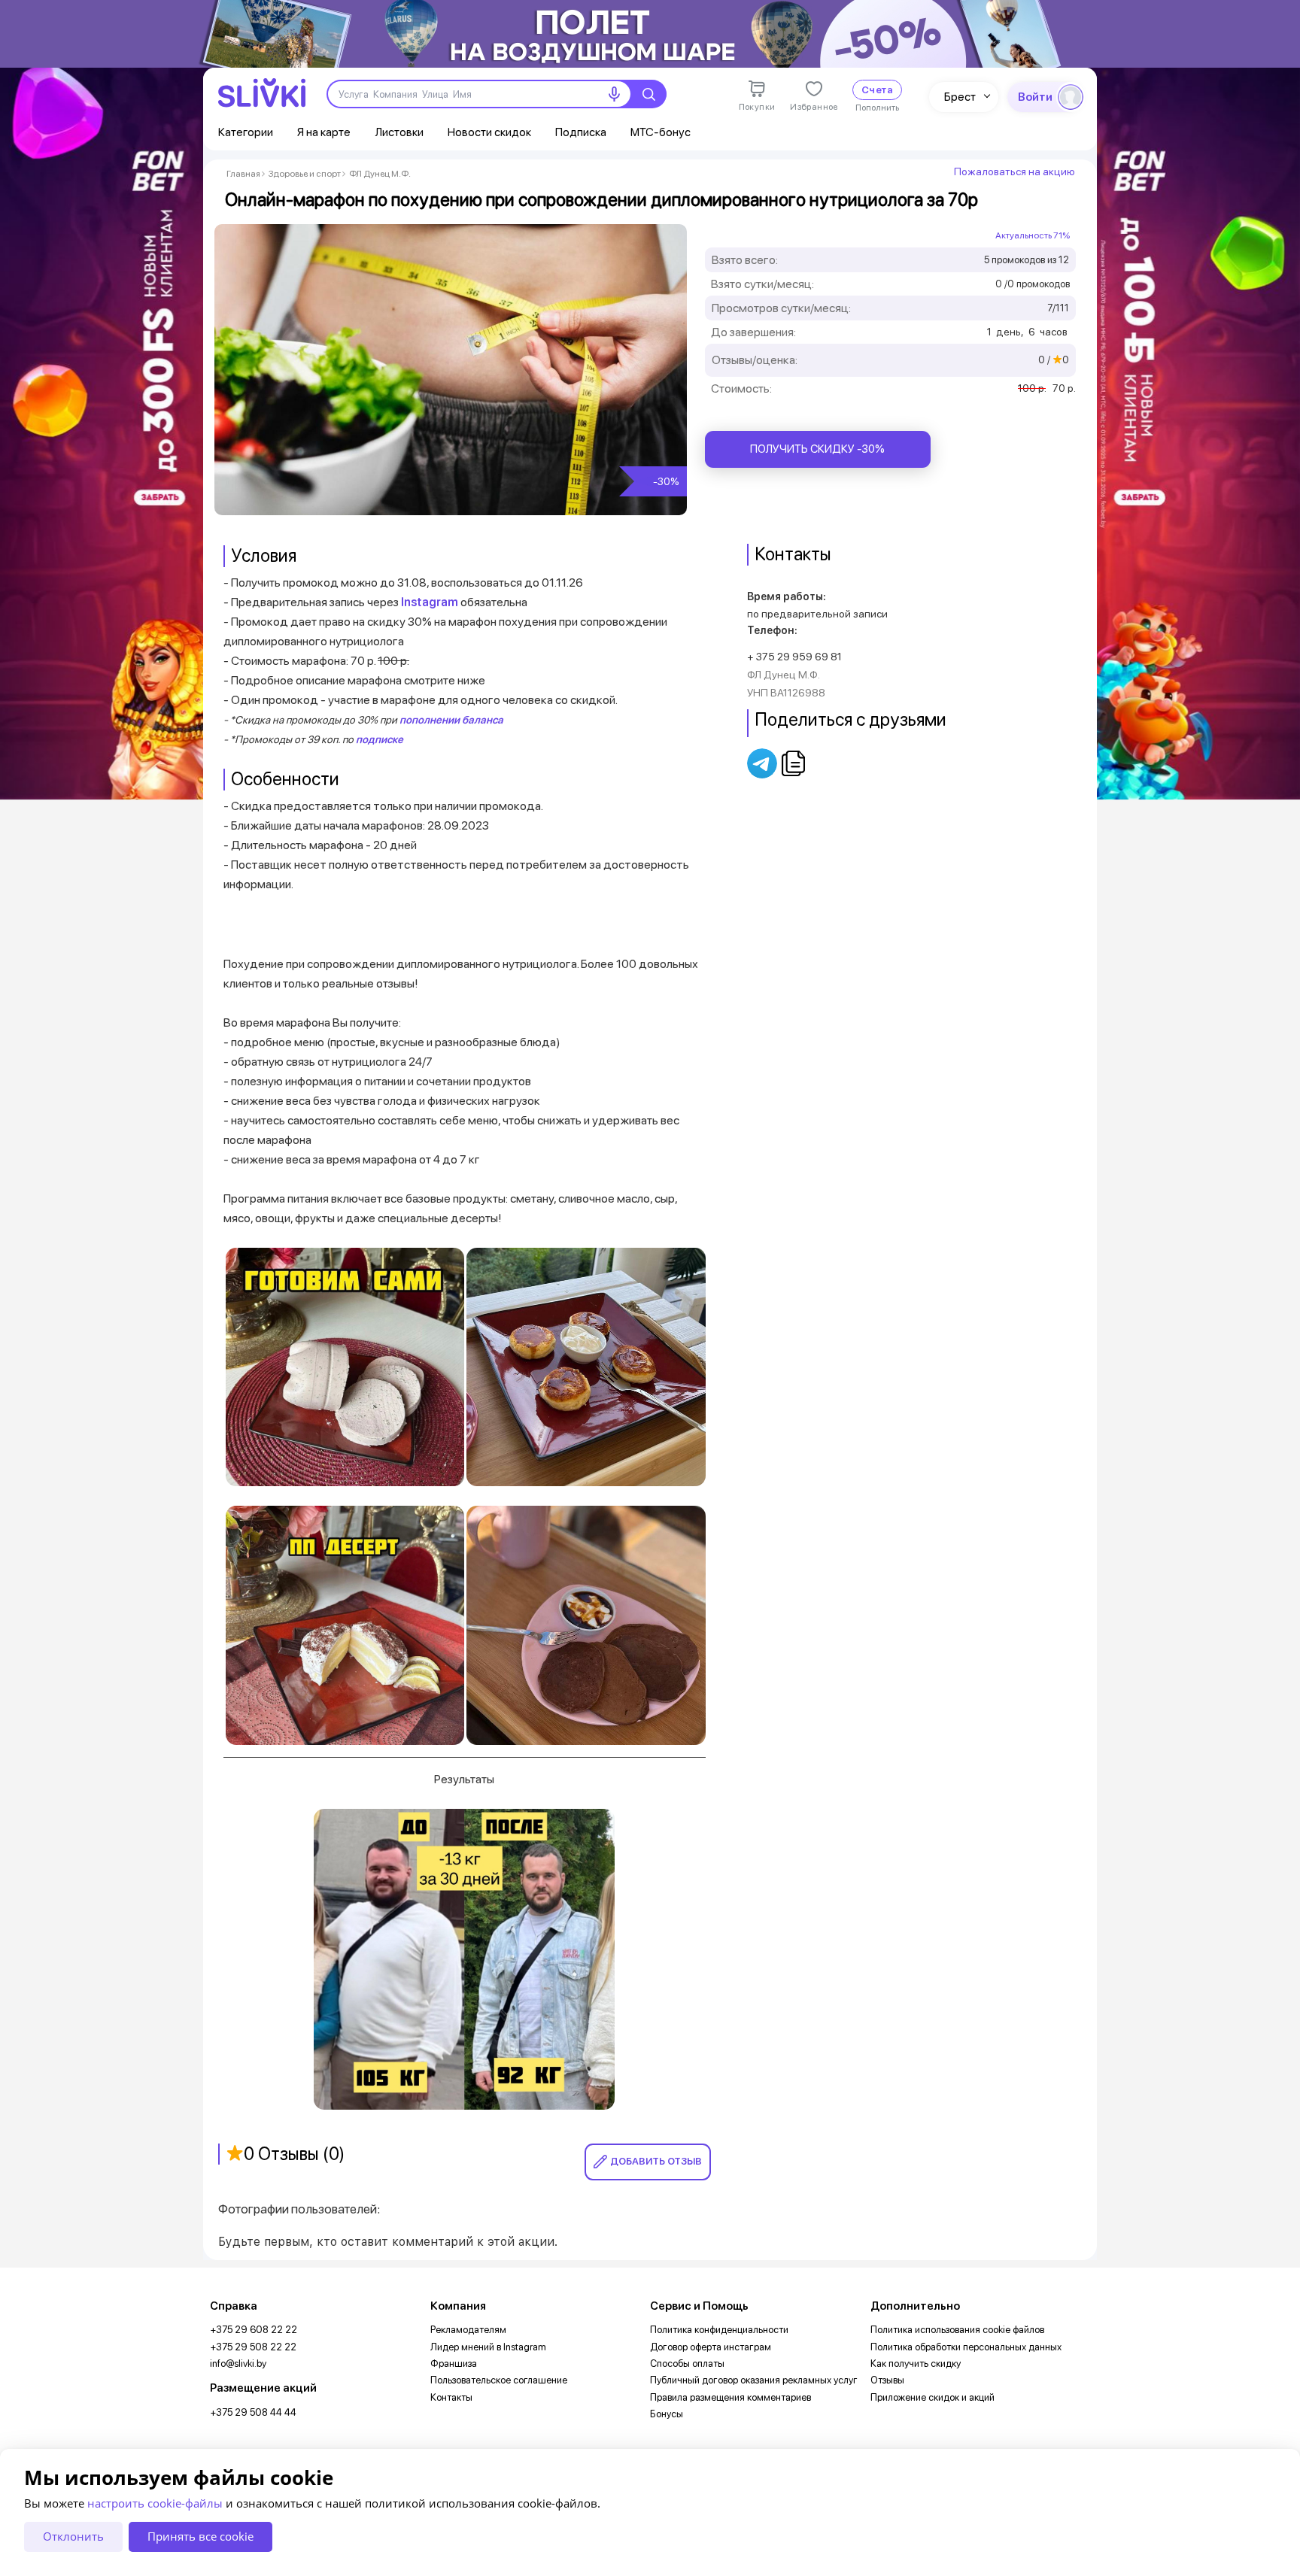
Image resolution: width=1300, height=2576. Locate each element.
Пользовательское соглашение (499, 2380)
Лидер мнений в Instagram (488, 2347)
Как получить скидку (916, 2364)
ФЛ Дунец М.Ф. (380, 174)
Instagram (430, 602)
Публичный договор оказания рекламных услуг (754, 2380)
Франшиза (454, 2364)
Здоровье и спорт (305, 174)
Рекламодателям (468, 2330)
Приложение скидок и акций (932, 2397)
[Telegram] (763, 763)
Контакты (451, 2397)
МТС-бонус (661, 132)
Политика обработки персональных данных (966, 2347)
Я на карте (324, 132)
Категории (246, 132)
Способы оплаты (687, 2364)
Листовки (399, 132)
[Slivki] (262, 93)
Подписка (581, 132)
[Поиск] (648, 94)
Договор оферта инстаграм (711, 2347)
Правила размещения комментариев (730, 2397)
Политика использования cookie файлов (957, 2330)
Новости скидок (489, 132)
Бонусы (667, 2414)
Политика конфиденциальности (719, 2330)
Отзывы (887, 2380)
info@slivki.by (238, 2364)
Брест (960, 97)
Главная (243, 174)
